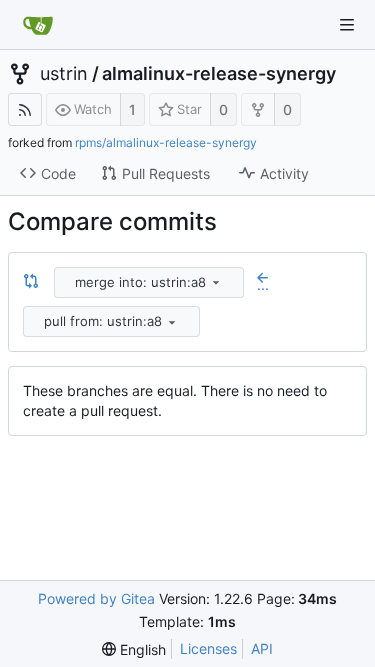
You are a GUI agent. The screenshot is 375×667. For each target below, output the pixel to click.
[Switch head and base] (31, 282)
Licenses (208, 648)
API (262, 648)
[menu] (216, 282)
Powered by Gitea (96, 598)
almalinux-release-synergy (219, 74)
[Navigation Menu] (347, 25)
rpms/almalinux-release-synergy (166, 142)
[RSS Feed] (25, 109)
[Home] (38, 25)
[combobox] (150, 282)
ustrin (64, 74)
